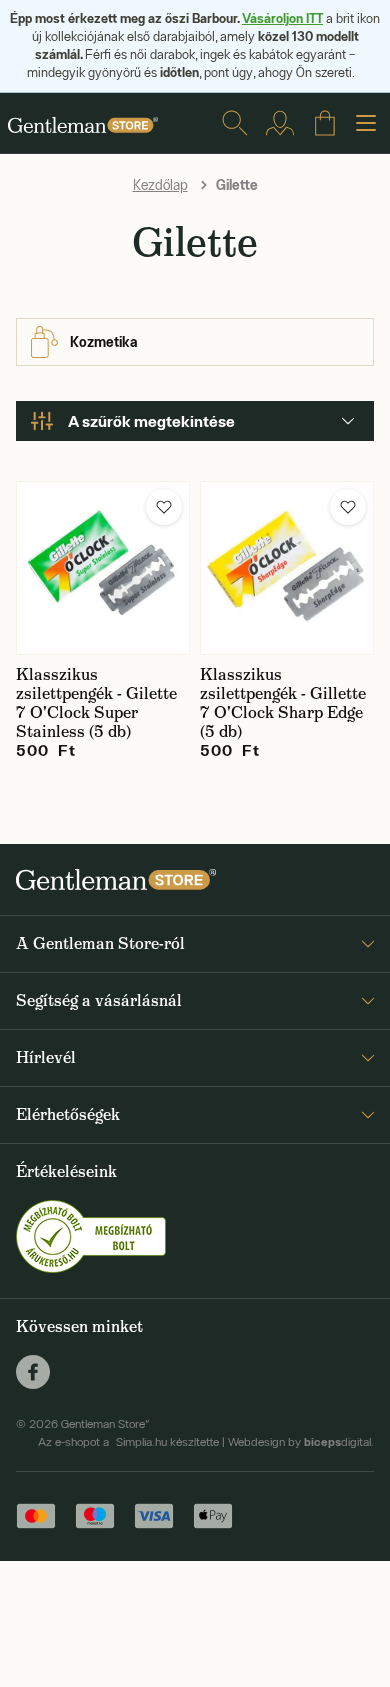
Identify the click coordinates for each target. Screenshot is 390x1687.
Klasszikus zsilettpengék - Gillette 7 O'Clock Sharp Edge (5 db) (283, 703)
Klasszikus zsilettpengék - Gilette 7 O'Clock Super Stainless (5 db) (96, 703)
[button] (164, 507)
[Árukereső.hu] (91, 1235)
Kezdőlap (160, 185)
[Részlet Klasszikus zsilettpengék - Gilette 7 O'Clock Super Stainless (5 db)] (103, 568)
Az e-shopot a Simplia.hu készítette (128, 1442)
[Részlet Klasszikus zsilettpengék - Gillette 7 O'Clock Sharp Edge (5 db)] (287, 568)
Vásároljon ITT (282, 18)
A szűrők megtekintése (151, 421)
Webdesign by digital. (301, 1442)
